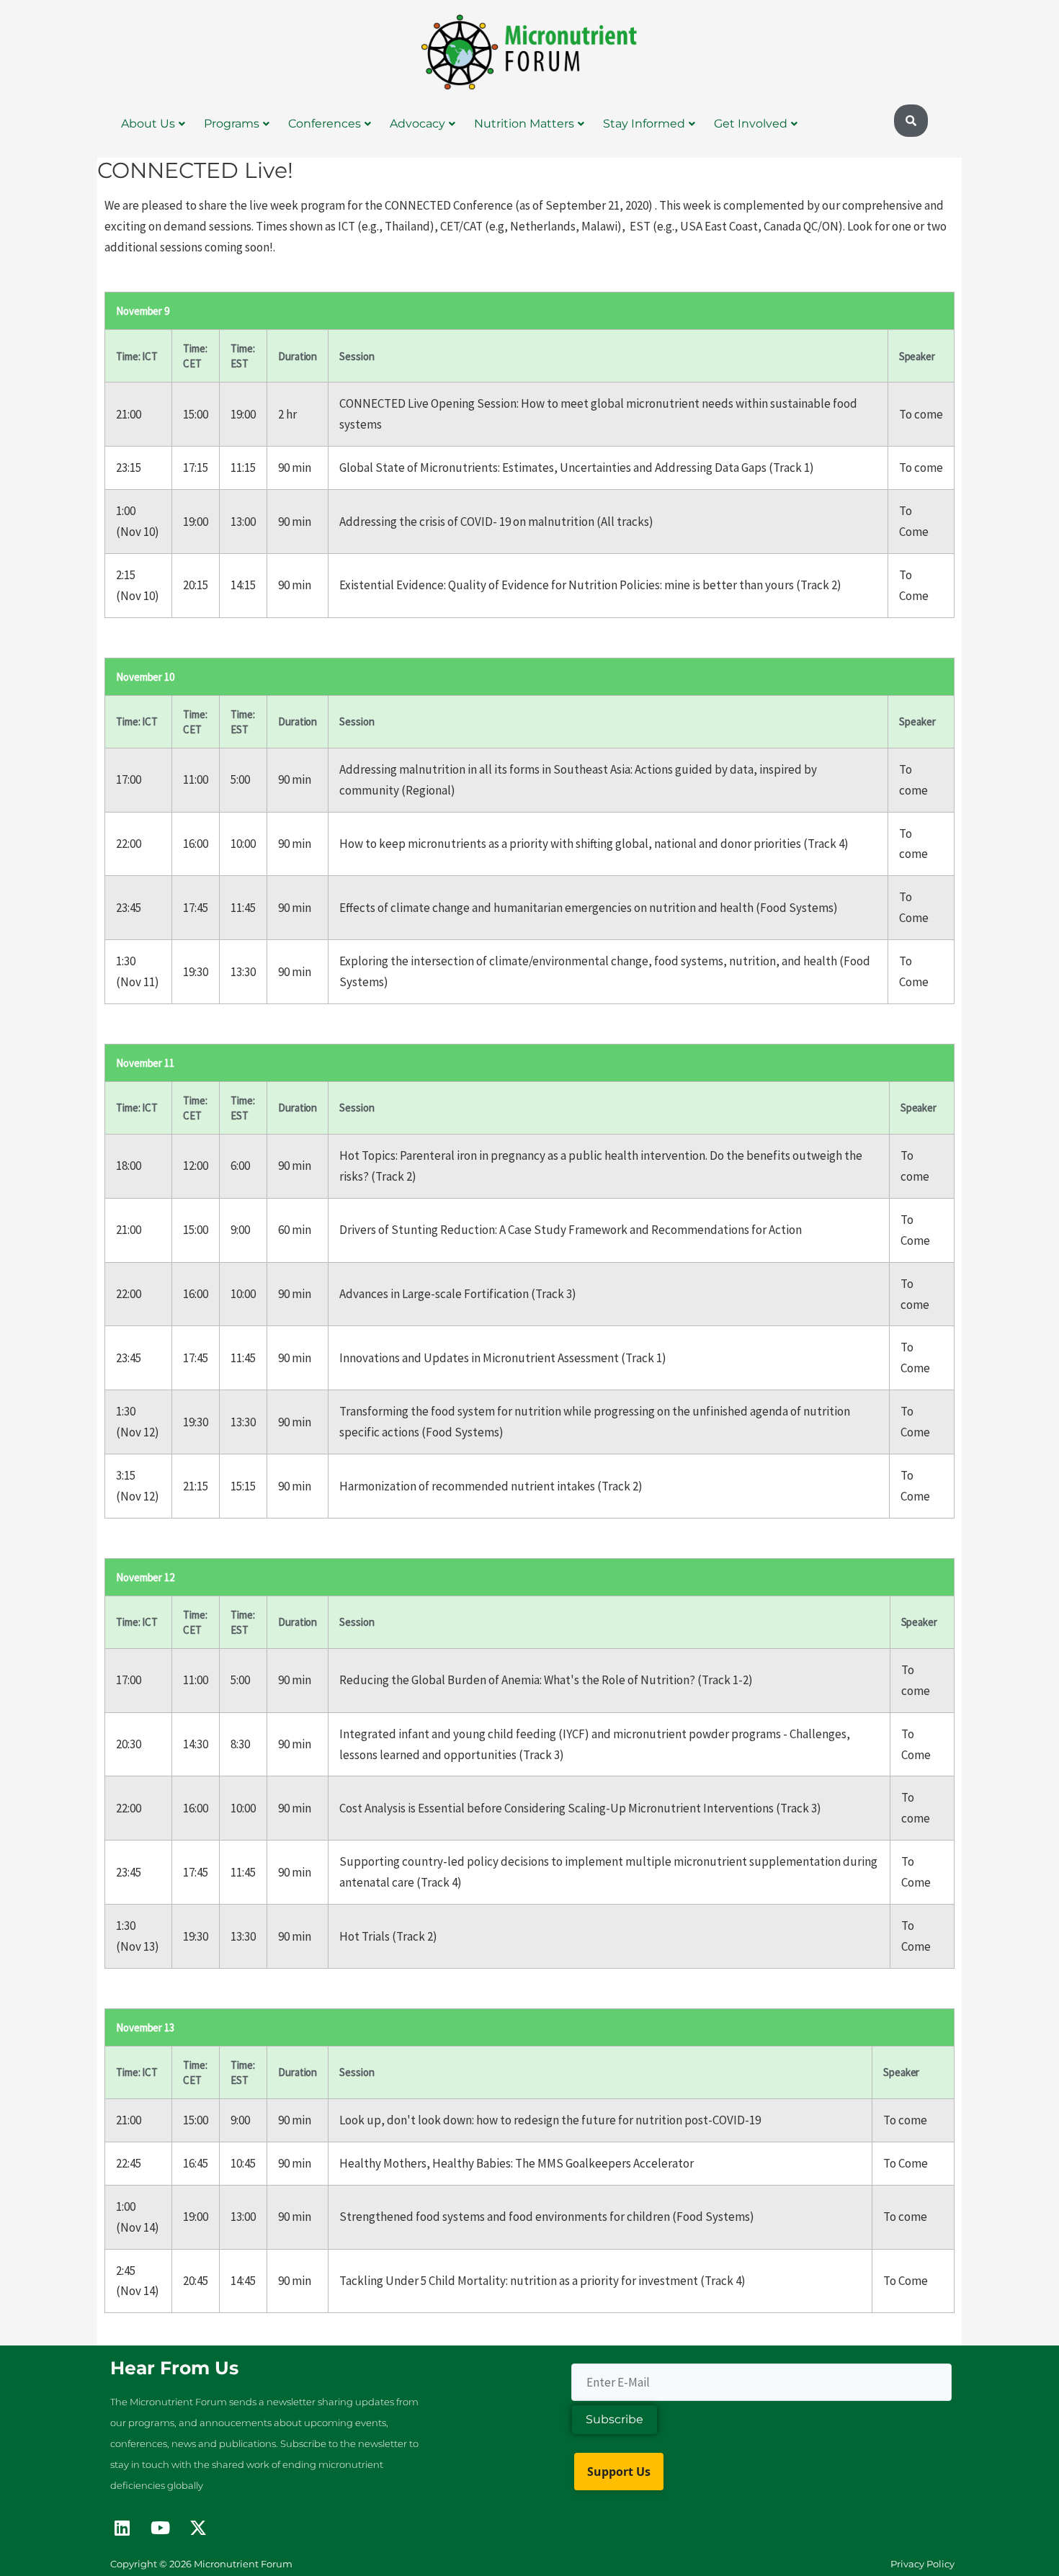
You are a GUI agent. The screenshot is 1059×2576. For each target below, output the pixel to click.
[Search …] (911, 121)
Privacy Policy (922, 2564)
